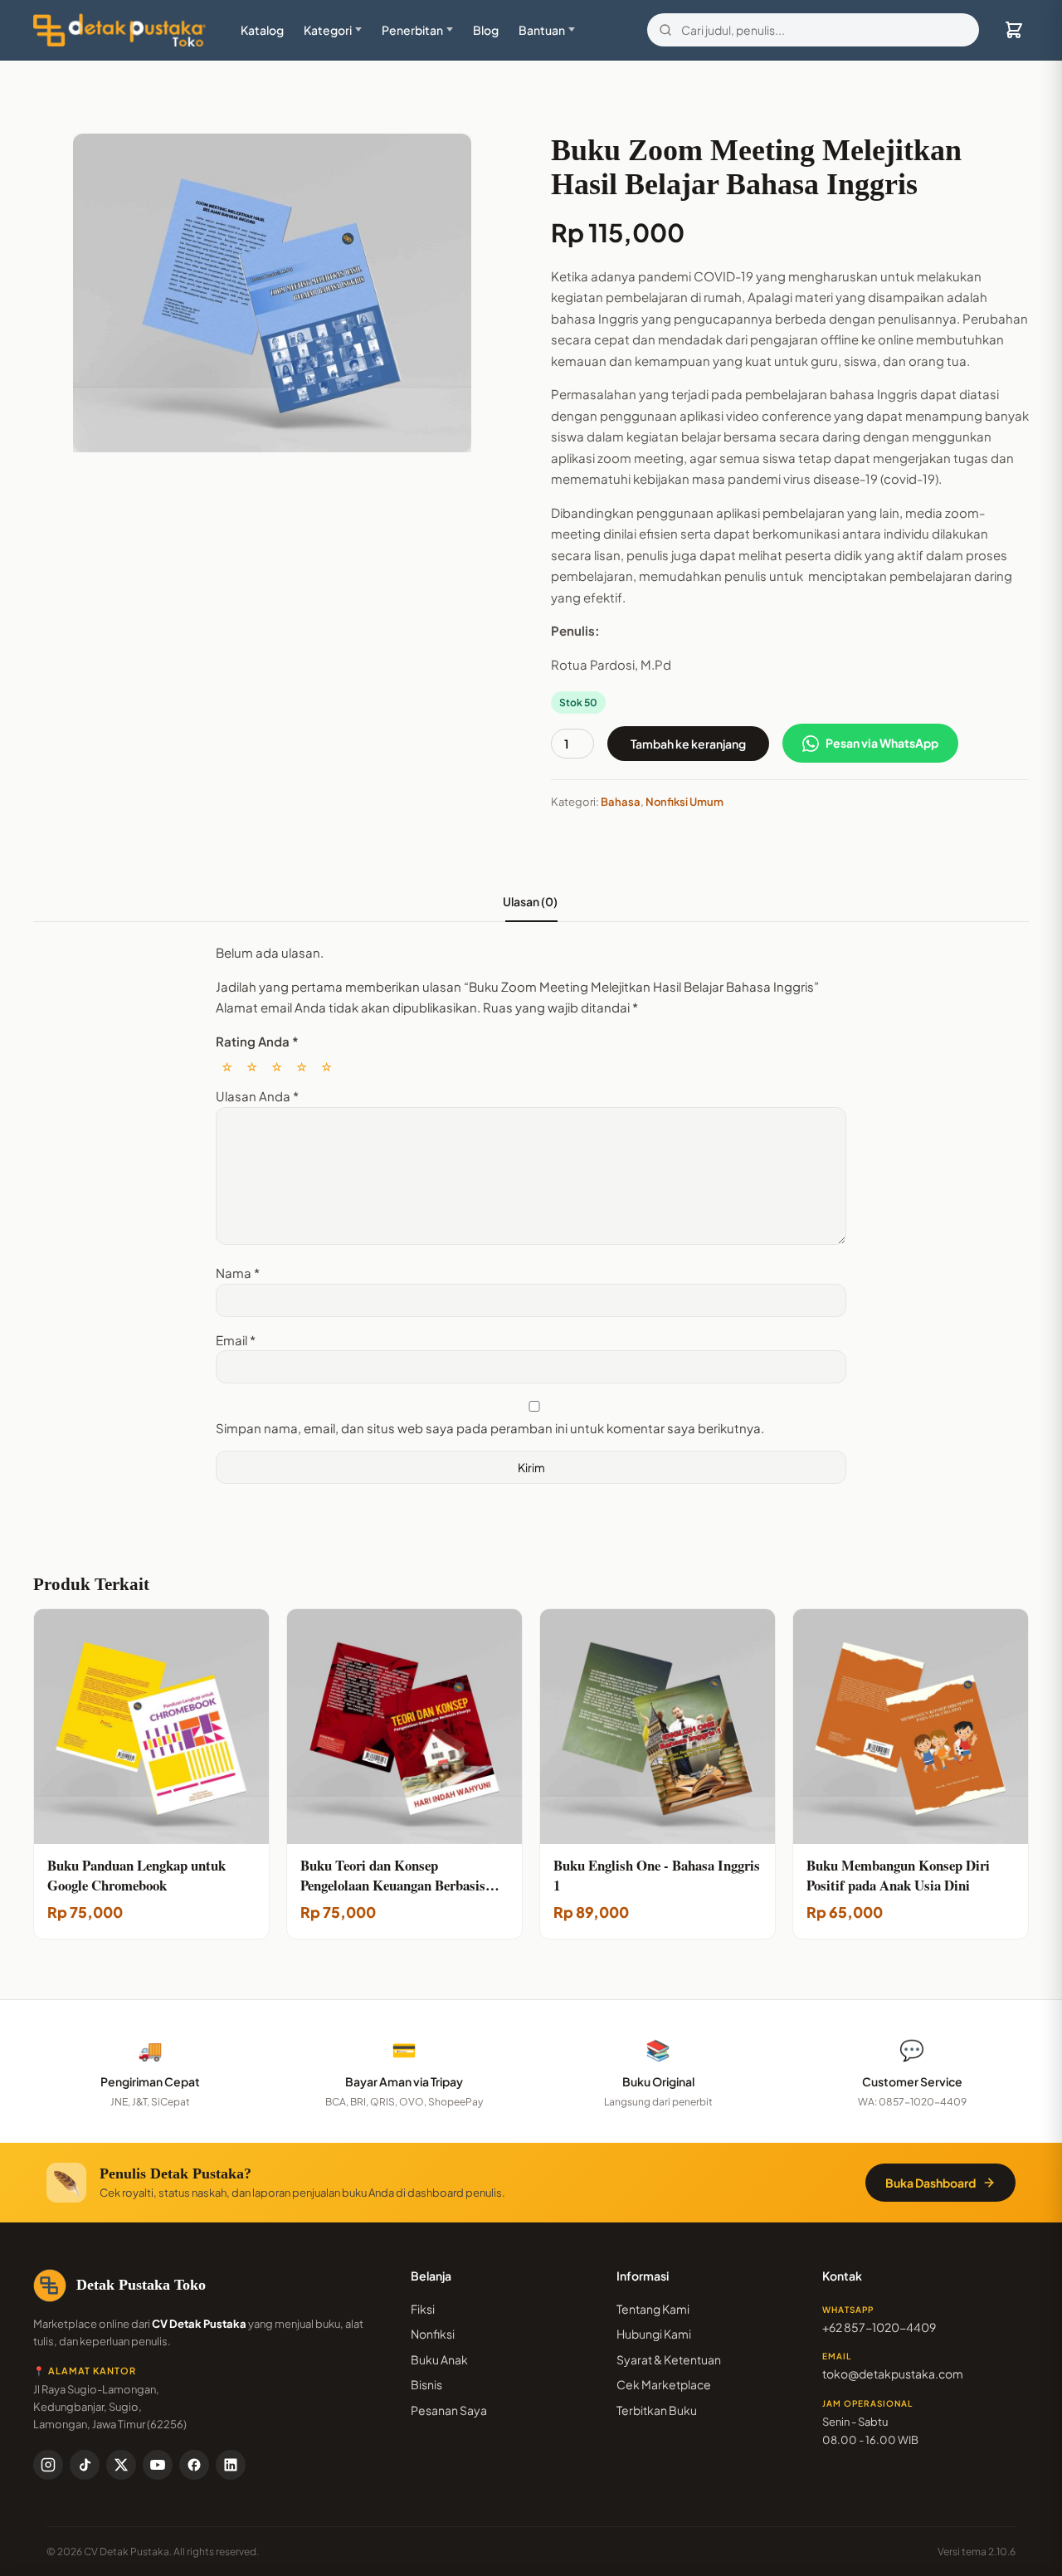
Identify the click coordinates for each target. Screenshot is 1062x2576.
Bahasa (621, 802)
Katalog (262, 30)
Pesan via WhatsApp (882, 743)
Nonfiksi (433, 2334)
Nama (238, 1273)
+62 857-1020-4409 (879, 2327)
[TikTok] (85, 2465)
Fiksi (423, 2309)
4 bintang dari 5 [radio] (302, 1066)
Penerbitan (412, 30)
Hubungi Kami (654, 2334)
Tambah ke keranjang (688, 744)
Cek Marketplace (664, 2384)
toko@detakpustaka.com (893, 2374)
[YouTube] (158, 2465)
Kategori (328, 30)
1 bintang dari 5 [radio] (227, 1066)
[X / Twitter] (121, 2465)
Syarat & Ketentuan (669, 2359)
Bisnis (426, 2384)
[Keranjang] (1014, 30)
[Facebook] (194, 2465)
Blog (486, 30)
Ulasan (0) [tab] (531, 901)
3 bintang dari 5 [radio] (277, 1066)
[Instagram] (48, 2465)
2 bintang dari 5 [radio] (252, 1066)
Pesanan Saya (449, 2410)
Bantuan (542, 30)
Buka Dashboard (930, 2183)
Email (236, 1340)
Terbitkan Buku (657, 2410)
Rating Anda (257, 1041)
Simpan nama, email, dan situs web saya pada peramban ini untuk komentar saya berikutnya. (490, 1428)
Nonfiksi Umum (684, 802)
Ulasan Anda (257, 1096)
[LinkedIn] (231, 2465)
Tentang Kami (653, 2309)
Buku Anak (439, 2359)
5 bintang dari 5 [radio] (326, 1066)
